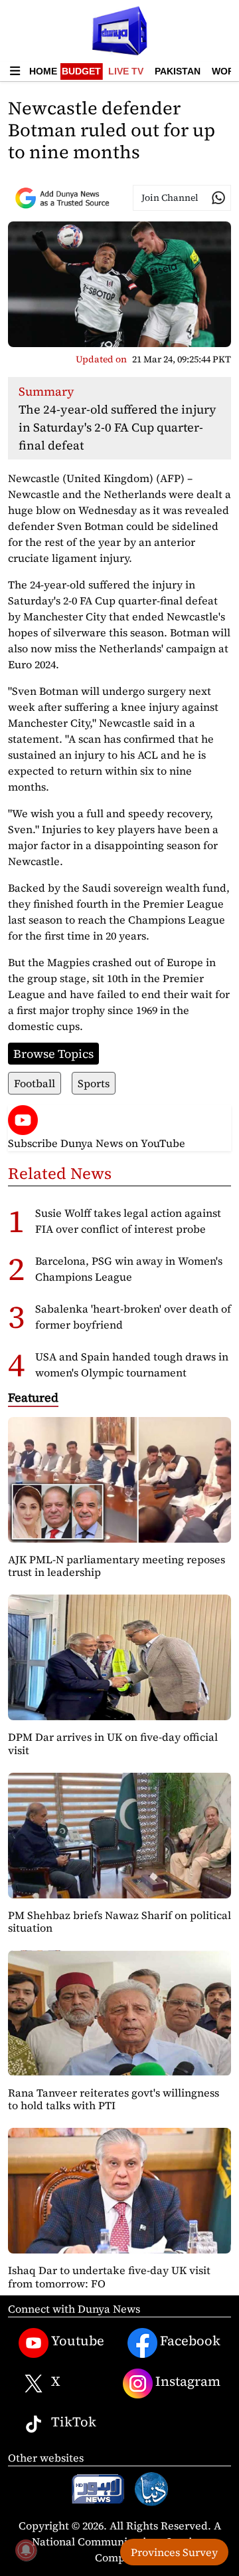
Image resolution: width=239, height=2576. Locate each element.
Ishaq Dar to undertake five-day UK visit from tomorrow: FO (109, 2276)
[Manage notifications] (26, 2550)
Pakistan (178, 71)
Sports (94, 1083)
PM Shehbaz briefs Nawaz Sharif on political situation (119, 1921)
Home (43, 71)
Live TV (126, 71)
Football (35, 1083)
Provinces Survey (174, 2552)
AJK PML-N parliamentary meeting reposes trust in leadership (117, 1566)
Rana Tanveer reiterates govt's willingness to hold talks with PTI (114, 2099)
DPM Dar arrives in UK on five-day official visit (113, 1743)
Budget (81, 71)
